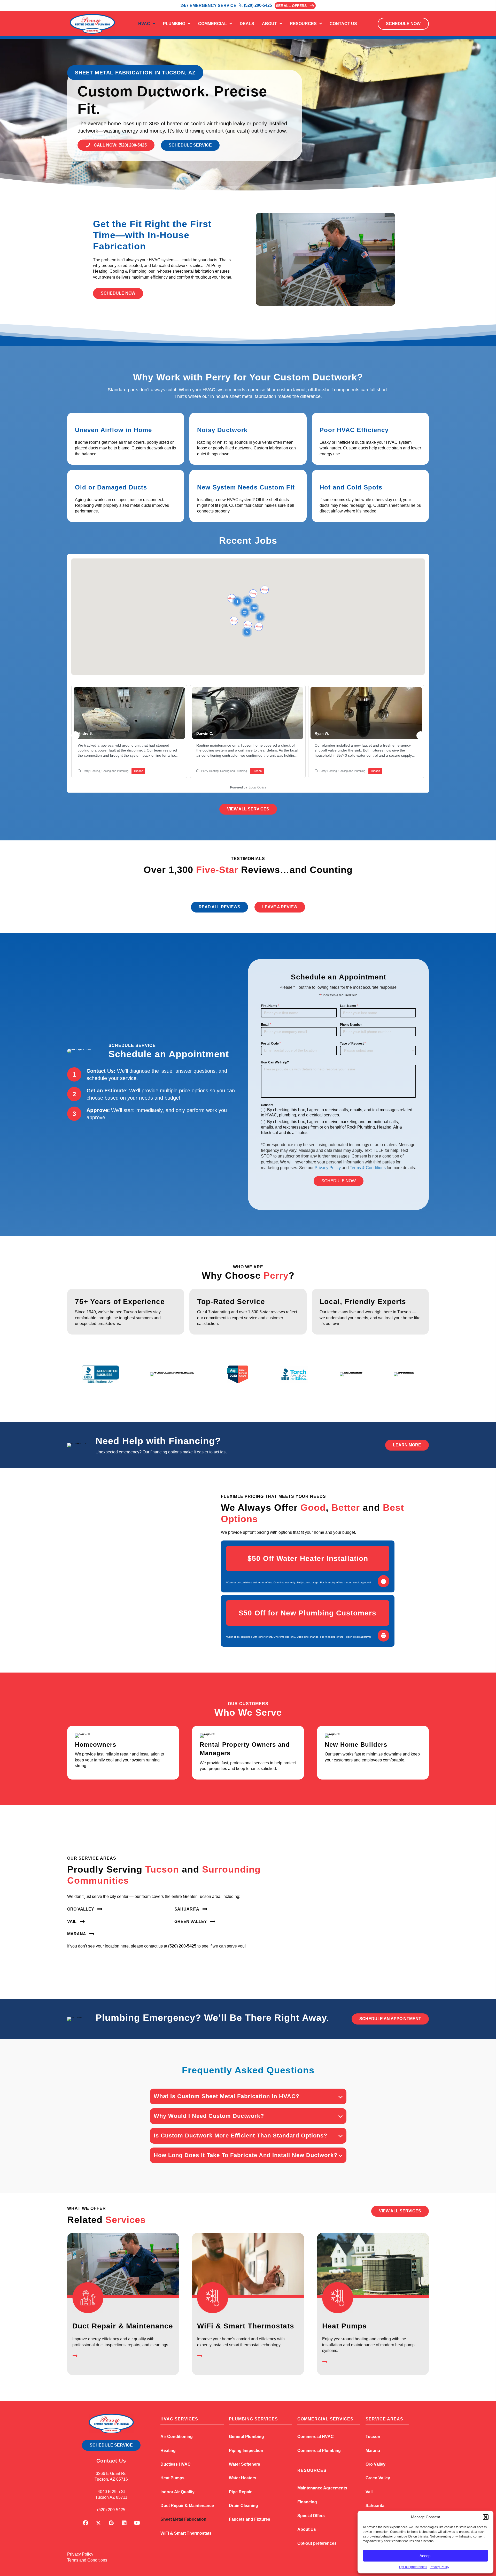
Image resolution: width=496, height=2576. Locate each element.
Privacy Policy (439, 2567)
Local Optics (257, 787)
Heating (168, 2451)
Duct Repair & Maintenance (123, 2326)
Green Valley (378, 2478)
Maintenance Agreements (322, 2488)
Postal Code (271, 1044)
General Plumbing (246, 2437)
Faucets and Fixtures (250, 2519)
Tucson (373, 2437)
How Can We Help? (275, 1062)
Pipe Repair (240, 2492)
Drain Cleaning (243, 2506)
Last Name (349, 1006)
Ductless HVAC (176, 2464)
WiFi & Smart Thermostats (246, 2326)
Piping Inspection (246, 2451)
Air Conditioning (177, 2437)
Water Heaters (243, 2478)
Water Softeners (245, 2464)
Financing (307, 2502)
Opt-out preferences (413, 2567)
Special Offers (311, 2516)
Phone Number (351, 1025)
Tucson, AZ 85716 (111, 2479)
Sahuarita (375, 2506)
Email (266, 1025)
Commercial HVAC (316, 2437)
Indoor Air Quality (177, 2492)
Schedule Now (339, 1181)
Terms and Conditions (87, 2560)
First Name (270, 1006)
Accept (425, 2556)
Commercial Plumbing (319, 2451)
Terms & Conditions (368, 1168)
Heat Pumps (344, 2326)
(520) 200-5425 (182, 1946)
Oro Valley (375, 2464)
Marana (373, 2451)
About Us (307, 2529)
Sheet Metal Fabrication (183, 2519)
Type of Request (353, 1044)
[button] (486, 2517)
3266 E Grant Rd (111, 2474)
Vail (369, 2492)
